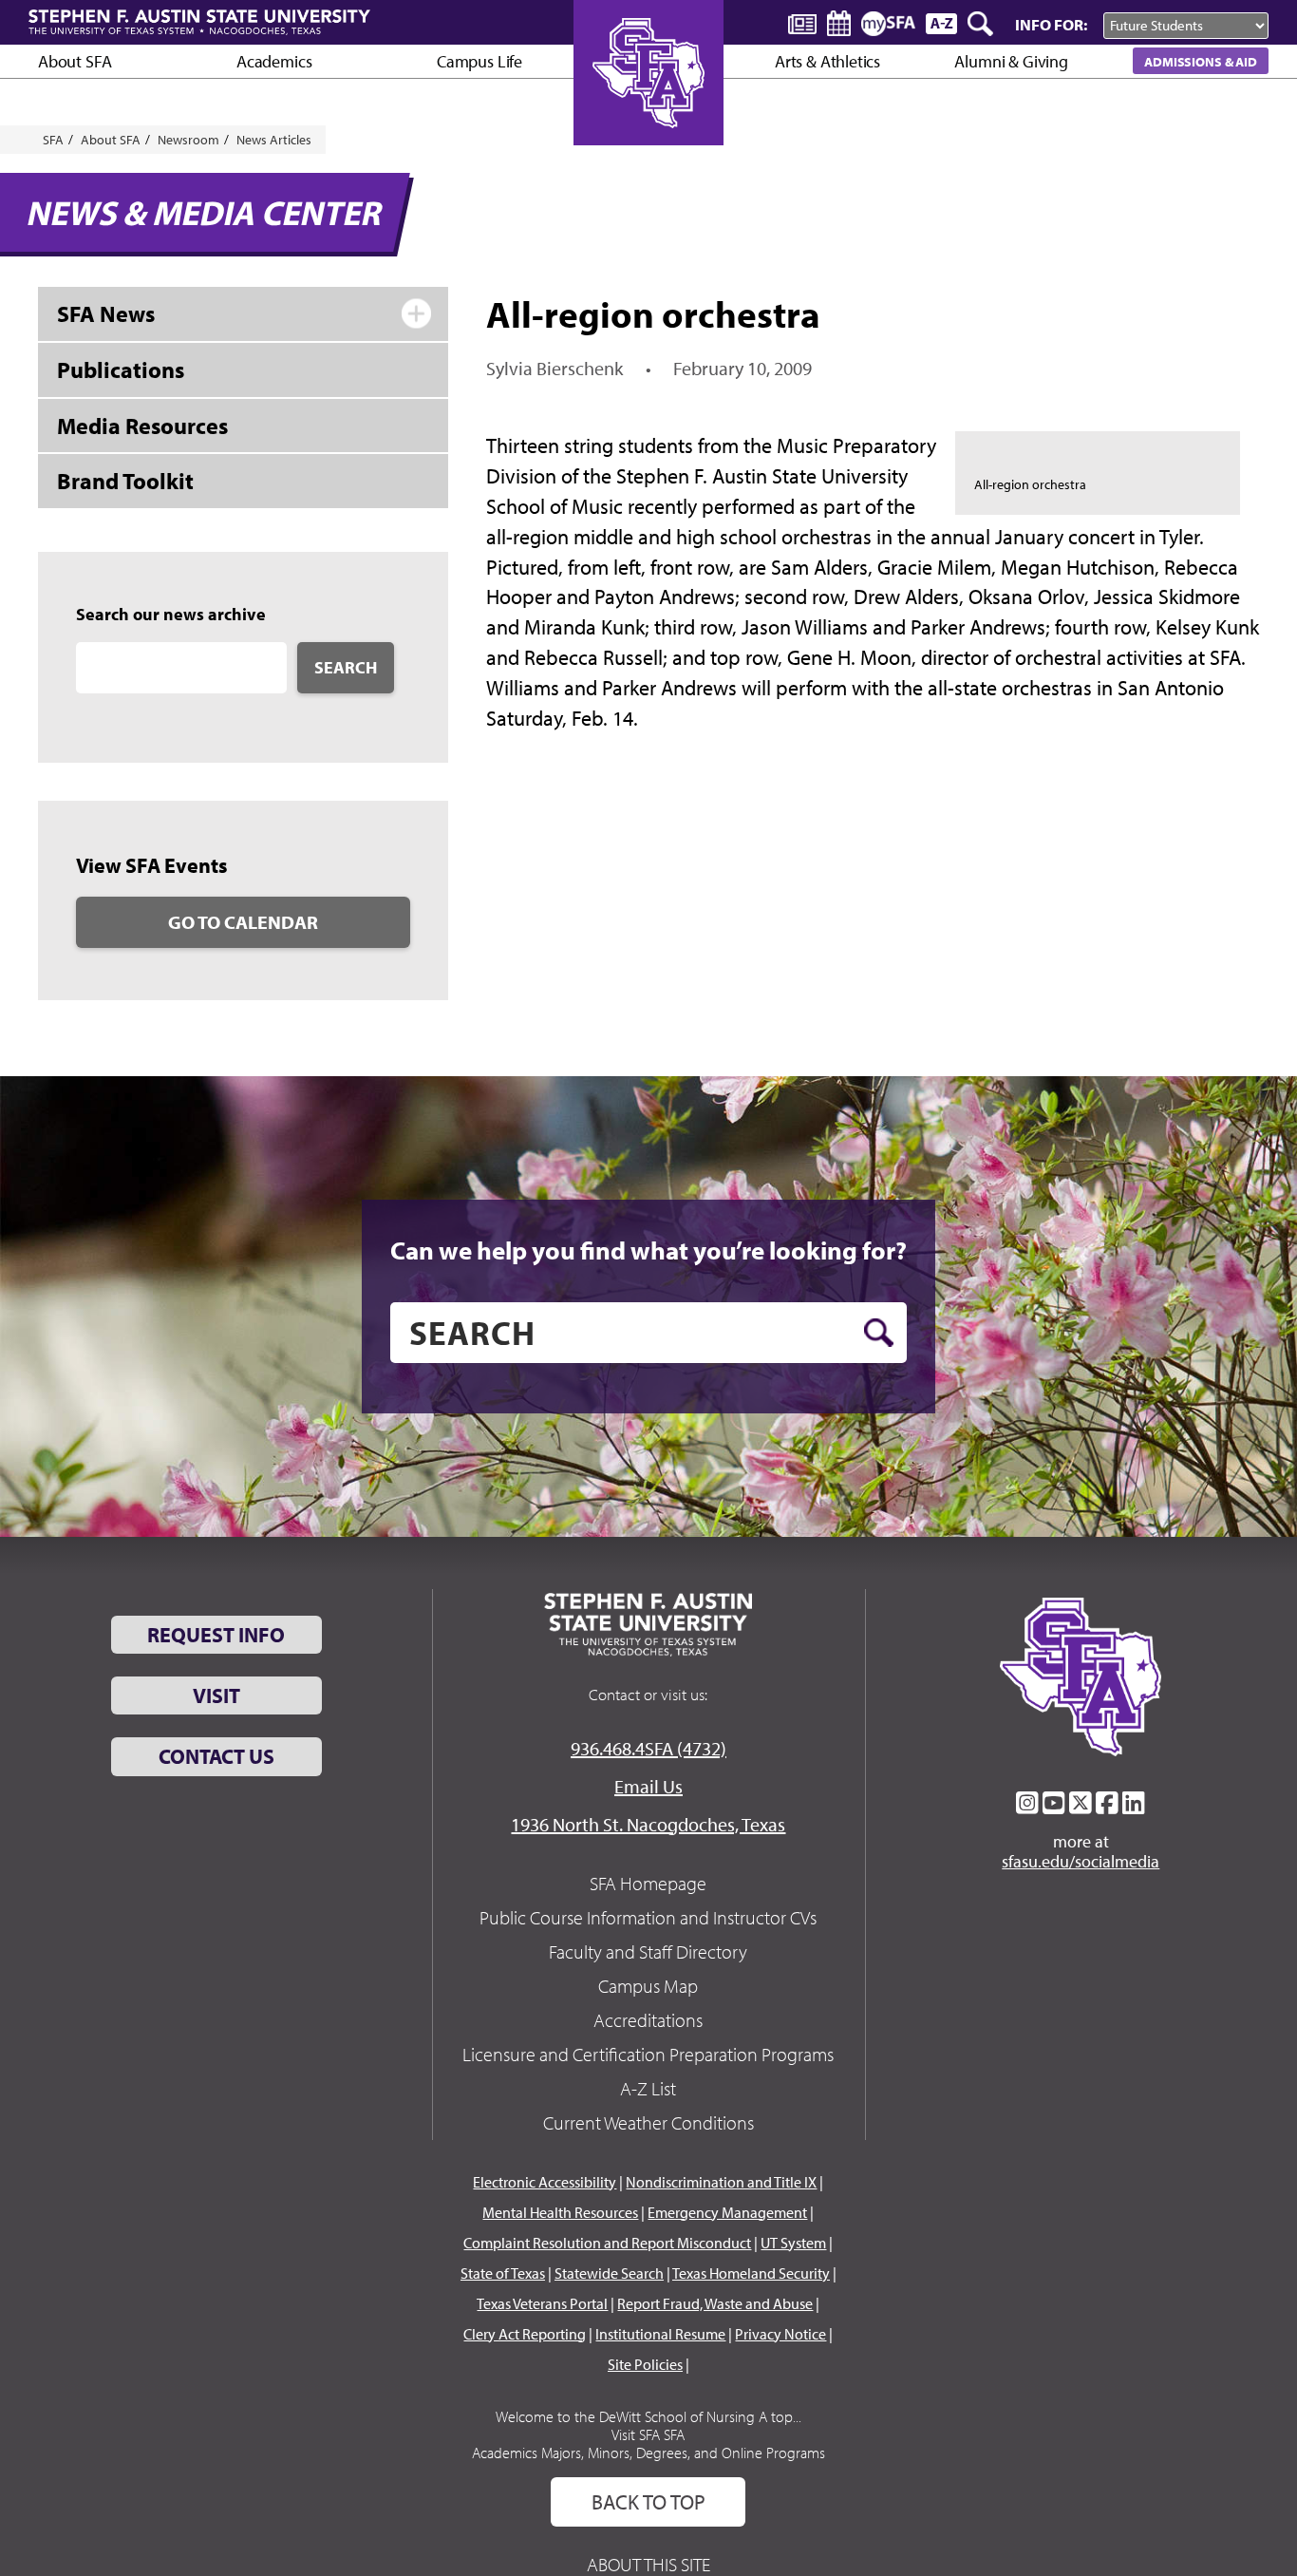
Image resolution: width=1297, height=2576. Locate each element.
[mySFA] (888, 24)
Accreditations (648, 2020)
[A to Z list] (941, 23)
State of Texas (503, 2273)
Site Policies (645, 2364)
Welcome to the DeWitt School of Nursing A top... (648, 2416)
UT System (793, 2243)
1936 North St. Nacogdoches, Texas (648, 1824)
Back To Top (648, 2502)
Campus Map (648, 1986)
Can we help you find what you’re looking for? (648, 1250)
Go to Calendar (243, 922)
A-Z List (648, 2088)
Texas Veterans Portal (542, 2303)
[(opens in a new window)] (1027, 1803)
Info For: (1051, 24)
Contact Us (216, 1756)
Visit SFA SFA (648, 2434)
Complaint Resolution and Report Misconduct (607, 2243)
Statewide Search (609, 2273)
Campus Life (479, 61)
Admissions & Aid (1201, 61)
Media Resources (142, 426)
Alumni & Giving (1011, 61)
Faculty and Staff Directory (648, 1951)
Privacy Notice (780, 2334)
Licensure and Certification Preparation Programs (648, 2054)
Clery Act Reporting (525, 2334)
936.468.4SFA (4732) (648, 1748)
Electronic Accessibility (545, 2182)
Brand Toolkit (125, 481)
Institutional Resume (660, 2334)
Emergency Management (727, 2212)
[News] (802, 23)
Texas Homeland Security (751, 2273)
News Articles (274, 140)
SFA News (106, 313)
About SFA (75, 61)
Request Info (216, 1635)
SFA (53, 140)
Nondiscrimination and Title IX (721, 2182)
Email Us (648, 1786)
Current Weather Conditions (648, 2122)
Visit (216, 1695)
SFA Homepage (648, 1883)
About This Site (648, 2564)
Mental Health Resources (560, 2212)
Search (346, 667)
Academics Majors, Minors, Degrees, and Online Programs (648, 2453)
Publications (121, 369)
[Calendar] (839, 23)
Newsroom (188, 140)
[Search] (982, 24)
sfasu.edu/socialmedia (1081, 1862)
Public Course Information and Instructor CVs (648, 1917)
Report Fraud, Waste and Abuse (715, 2303)
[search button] (879, 1333)
